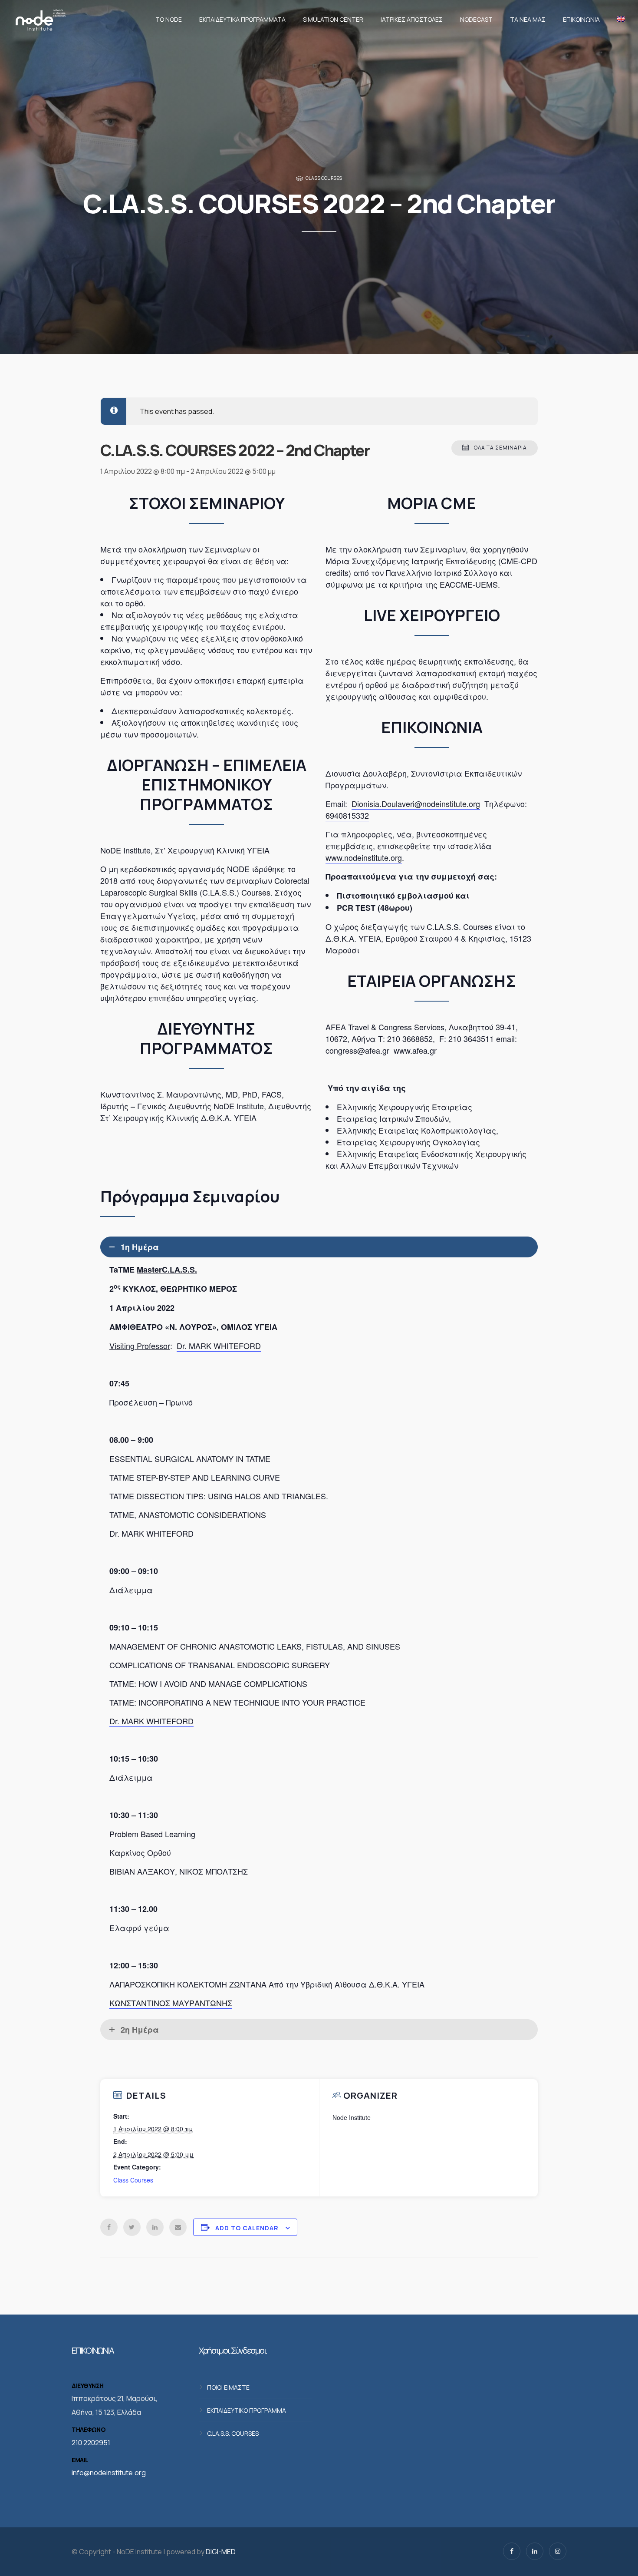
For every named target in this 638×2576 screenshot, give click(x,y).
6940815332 (347, 815)
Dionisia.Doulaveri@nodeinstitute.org (416, 804)
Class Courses (324, 178)
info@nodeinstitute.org (109, 2473)
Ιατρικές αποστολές (412, 19)
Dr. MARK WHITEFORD (219, 1346)
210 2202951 (91, 2443)
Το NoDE (169, 19)
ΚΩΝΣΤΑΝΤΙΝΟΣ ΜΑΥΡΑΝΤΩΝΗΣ (171, 2003)
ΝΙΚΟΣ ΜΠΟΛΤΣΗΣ (214, 1871)
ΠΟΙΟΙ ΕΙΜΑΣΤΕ (228, 2387)
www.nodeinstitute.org (364, 857)
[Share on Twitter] (132, 2227)
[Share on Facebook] (109, 2227)
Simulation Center (333, 19)
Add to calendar (247, 2228)
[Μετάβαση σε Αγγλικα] (619, 20)
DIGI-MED (221, 2552)
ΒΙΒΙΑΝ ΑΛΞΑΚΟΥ (142, 1871)
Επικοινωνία (581, 19)
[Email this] (178, 2227)
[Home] (40, 20)
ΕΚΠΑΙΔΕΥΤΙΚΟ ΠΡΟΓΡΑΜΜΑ (247, 2410)
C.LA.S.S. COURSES (233, 2433)
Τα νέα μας (528, 19)
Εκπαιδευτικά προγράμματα (242, 19)
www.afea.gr (415, 1050)
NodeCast (476, 19)
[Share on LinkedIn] (155, 2227)
